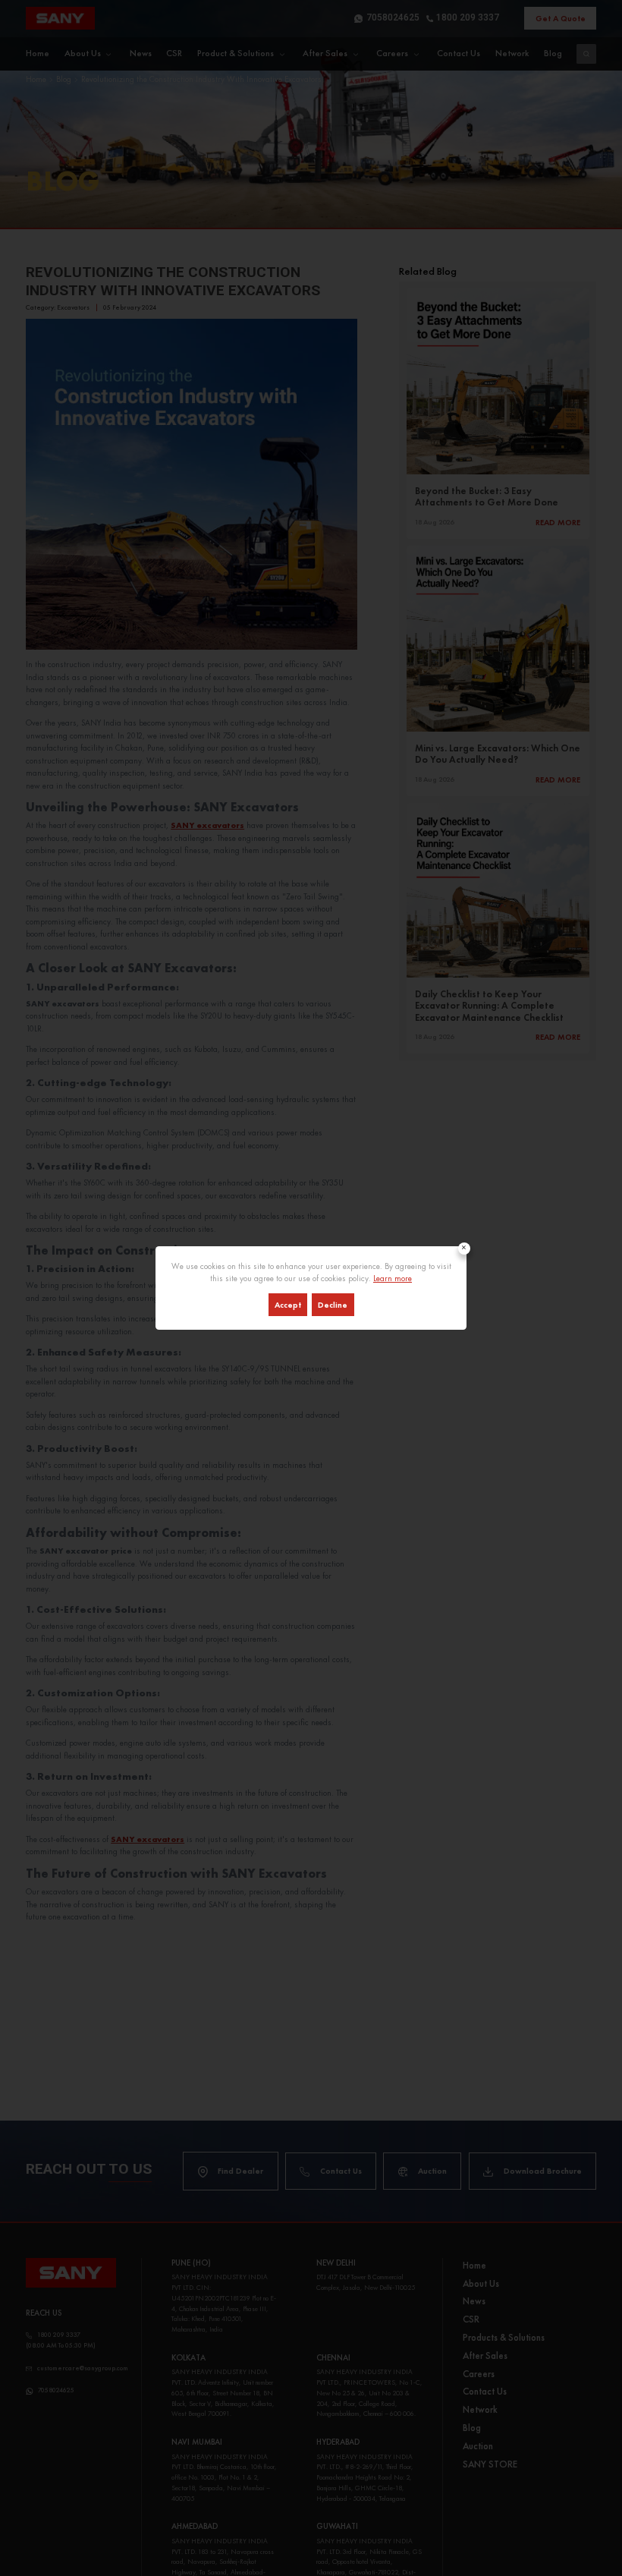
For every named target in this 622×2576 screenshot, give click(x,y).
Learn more (393, 1278)
